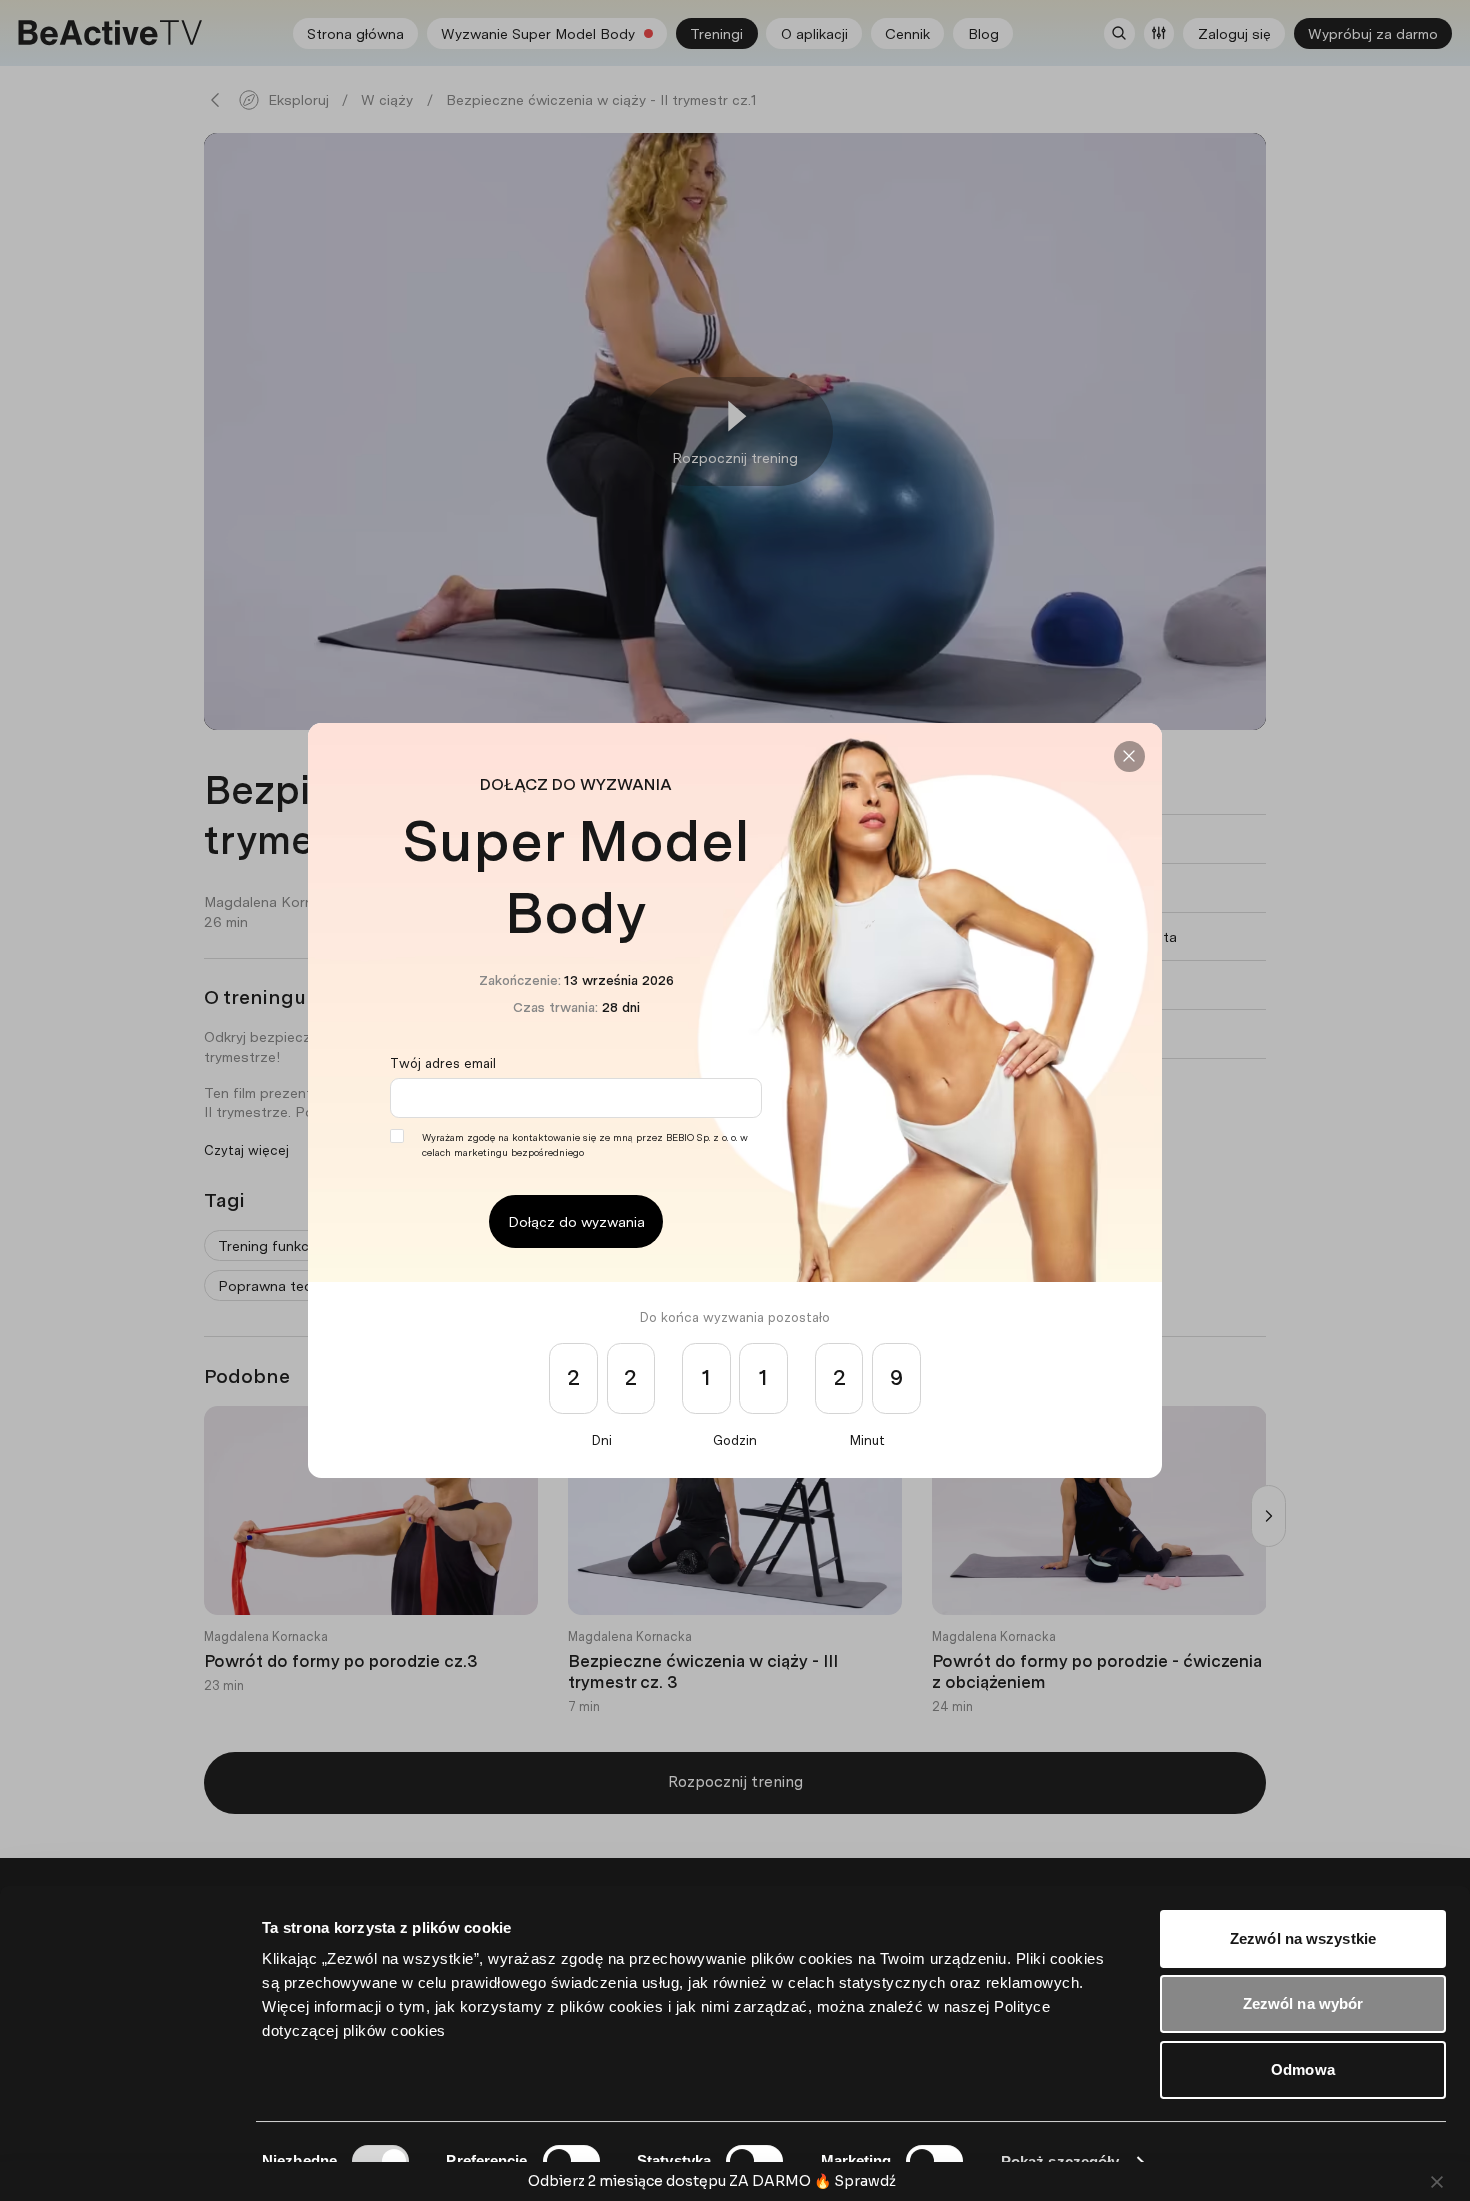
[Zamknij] (1129, 756)
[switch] (571, 2161)
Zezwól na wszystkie (1303, 1938)
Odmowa (1303, 2069)
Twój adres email (443, 1063)
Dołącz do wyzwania (576, 1221)
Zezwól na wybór (1303, 2003)
